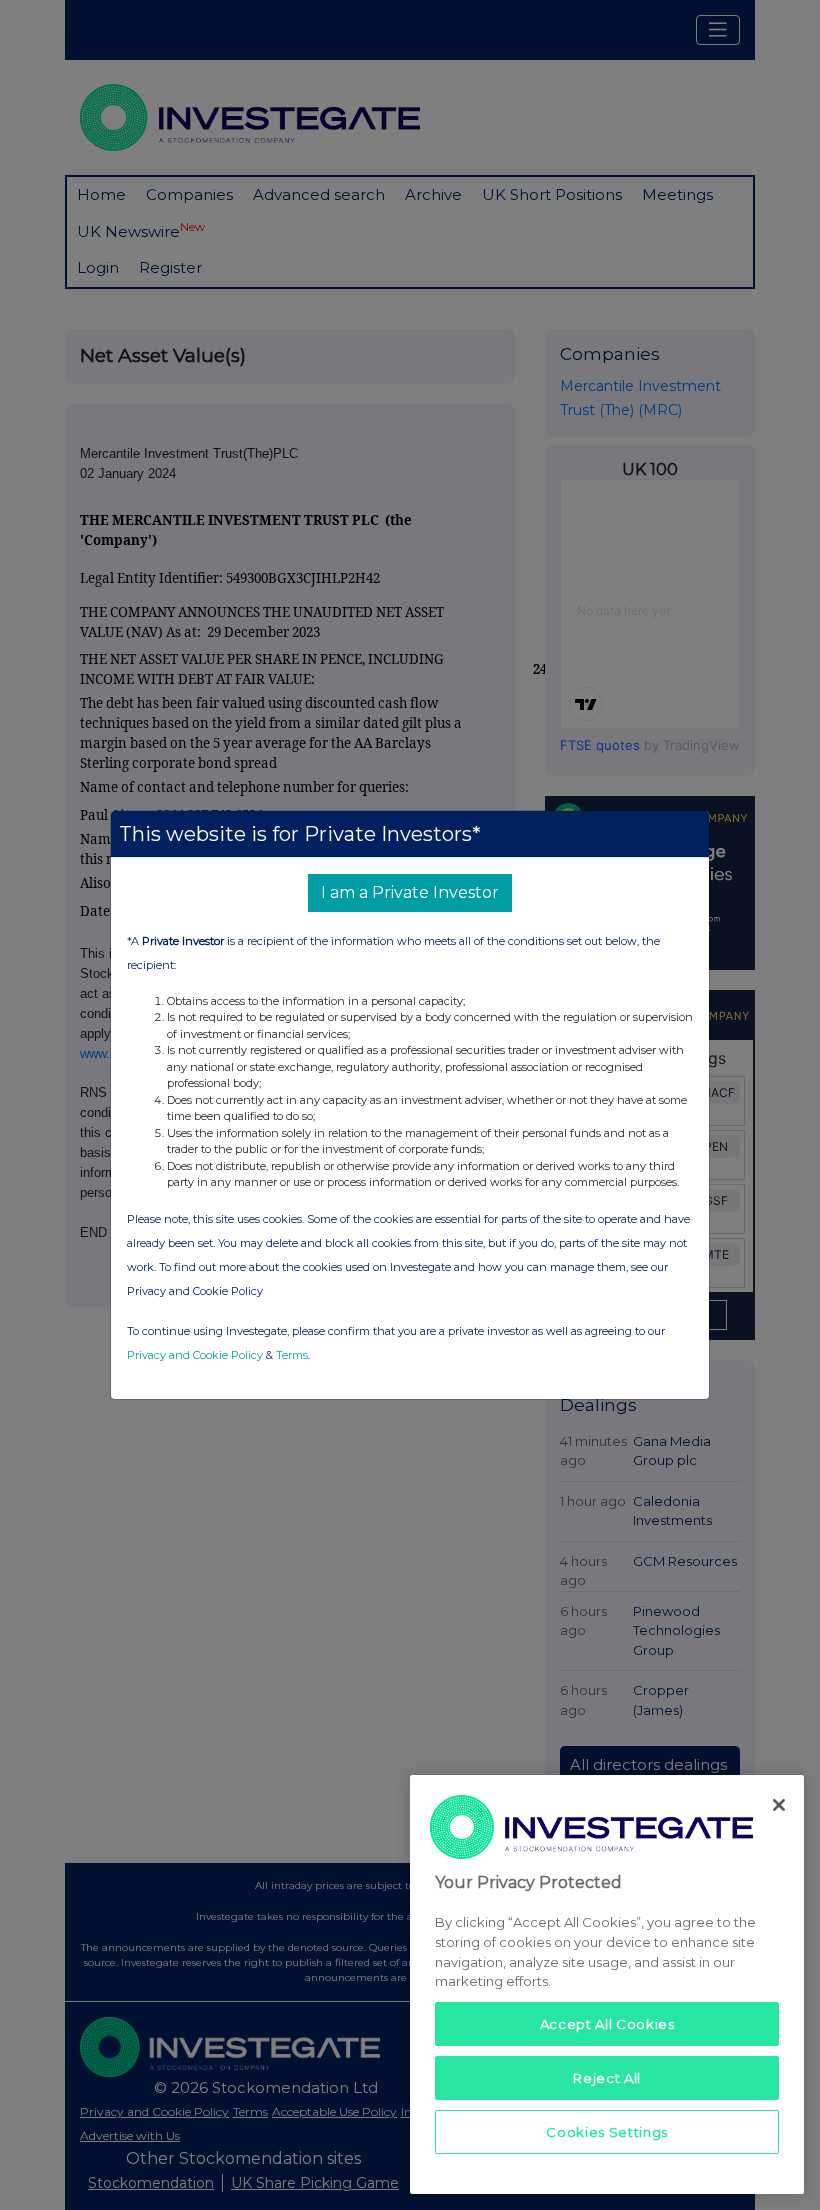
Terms (292, 1355)
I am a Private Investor (410, 892)
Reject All (607, 2078)
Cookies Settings (607, 2132)
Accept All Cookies (607, 2024)
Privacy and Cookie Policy (195, 1355)
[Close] (779, 1805)
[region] (607, 1984)
